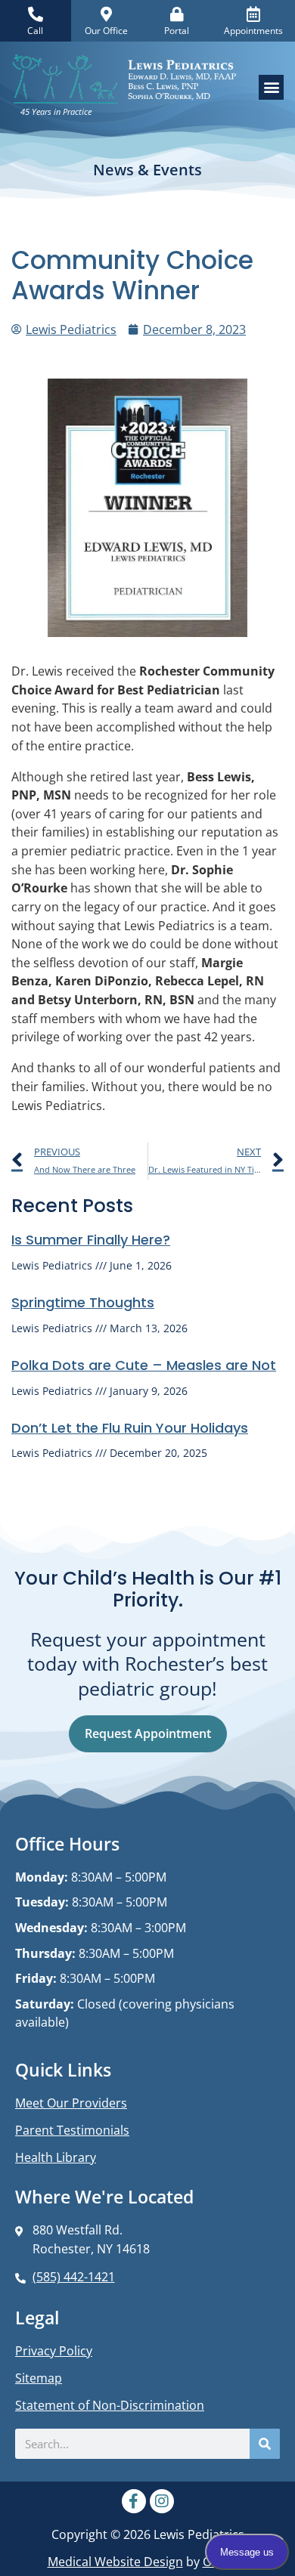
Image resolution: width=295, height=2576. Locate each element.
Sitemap (39, 2378)
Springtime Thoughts (83, 1302)
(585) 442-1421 (74, 2276)
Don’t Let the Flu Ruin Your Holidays (130, 1428)
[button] (271, 87)
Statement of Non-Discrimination (110, 2405)
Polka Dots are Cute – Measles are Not (144, 1365)
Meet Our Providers (71, 2103)
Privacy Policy (54, 2351)
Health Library (56, 2157)
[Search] (265, 2444)
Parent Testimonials (72, 2130)
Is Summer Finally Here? (91, 1240)
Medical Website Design (115, 2561)
